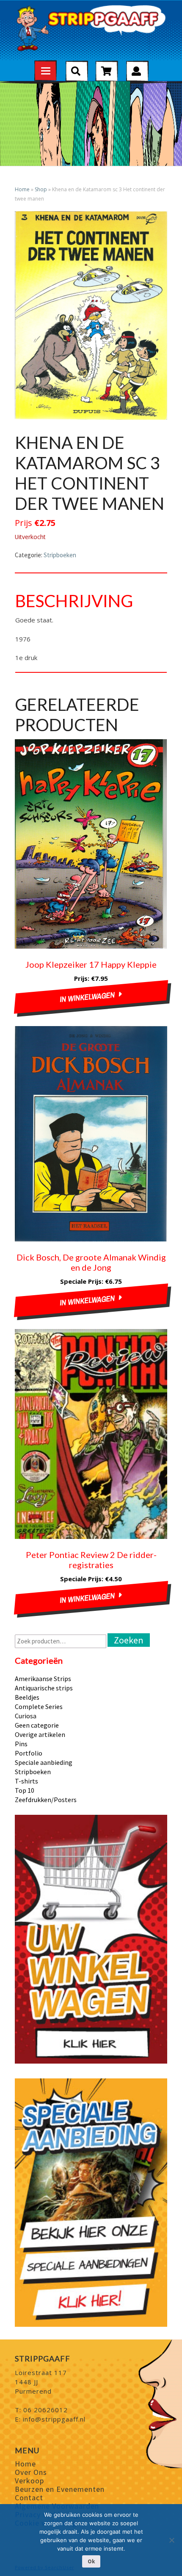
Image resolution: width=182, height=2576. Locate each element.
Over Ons (31, 2472)
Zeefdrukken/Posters (46, 1800)
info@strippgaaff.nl (54, 2419)
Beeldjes (27, 1697)
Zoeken (129, 1640)
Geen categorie (37, 1725)
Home (22, 189)
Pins (21, 1744)
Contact (29, 2498)
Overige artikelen (40, 1734)
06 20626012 (45, 2410)
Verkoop (29, 2481)
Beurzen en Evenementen (60, 2489)
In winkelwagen (88, 997)
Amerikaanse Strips (43, 1679)
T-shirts (26, 1781)
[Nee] (171, 2540)
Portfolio (29, 1753)
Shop (41, 189)
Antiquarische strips (44, 1688)
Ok (91, 2561)
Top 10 (25, 1790)
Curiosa (26, 1716)
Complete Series (39, 1706)
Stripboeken (60, 555)
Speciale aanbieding (44, 1762)
